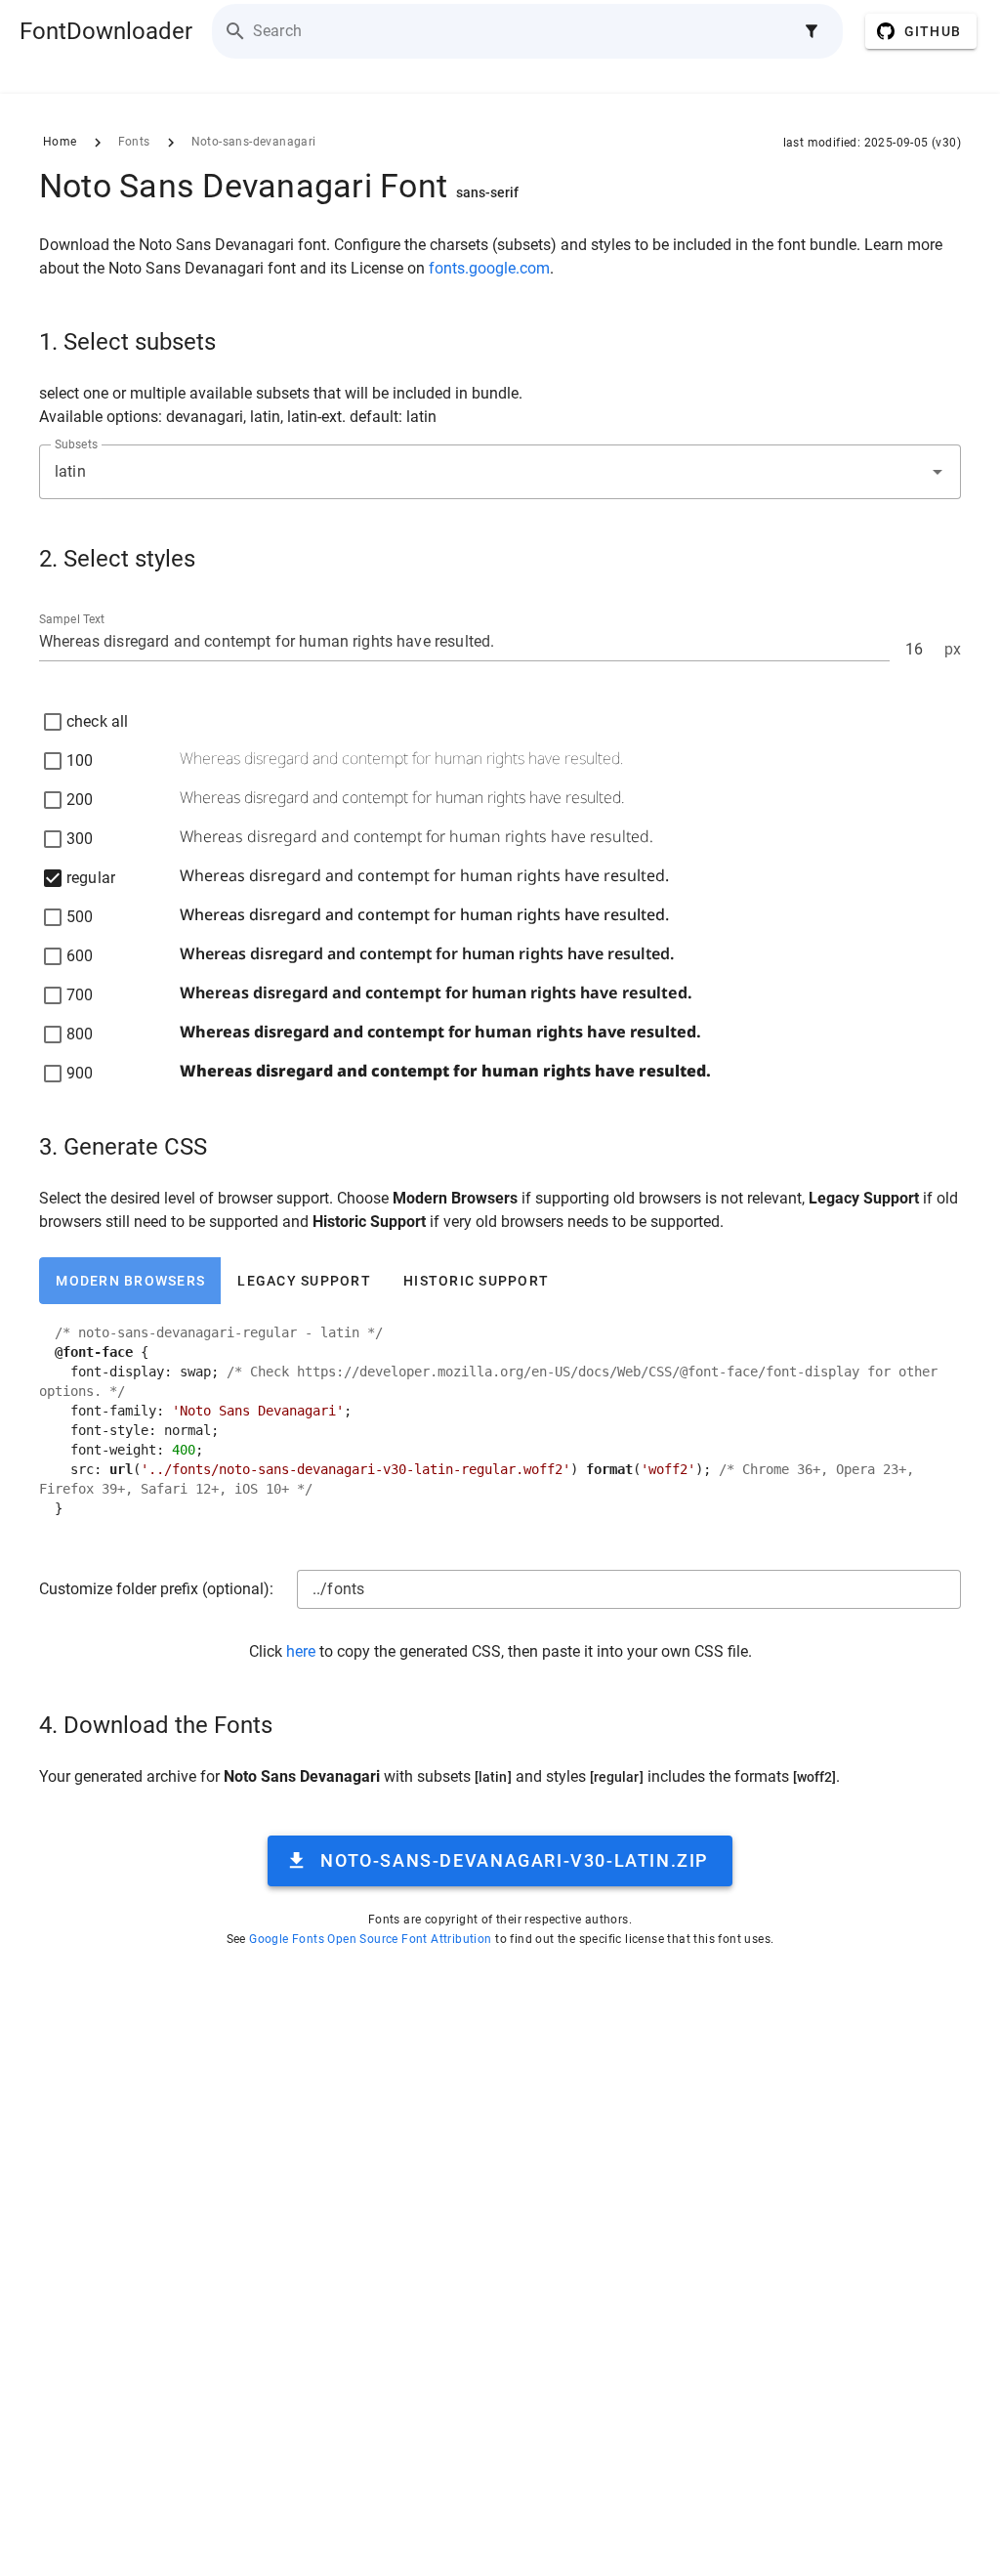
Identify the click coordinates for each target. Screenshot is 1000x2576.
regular (91, 878)
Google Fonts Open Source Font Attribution (370, 1939)
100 (80, 760)
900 (80, 1073)
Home (60, 142)
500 (80, 917)
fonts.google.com (489, 268)
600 (80, 956)
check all (97, 721)
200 (80, 800)
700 (80, 995)
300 (80, 839)
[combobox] (500, 472)
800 (80, 1034)
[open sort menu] (812, 31)
